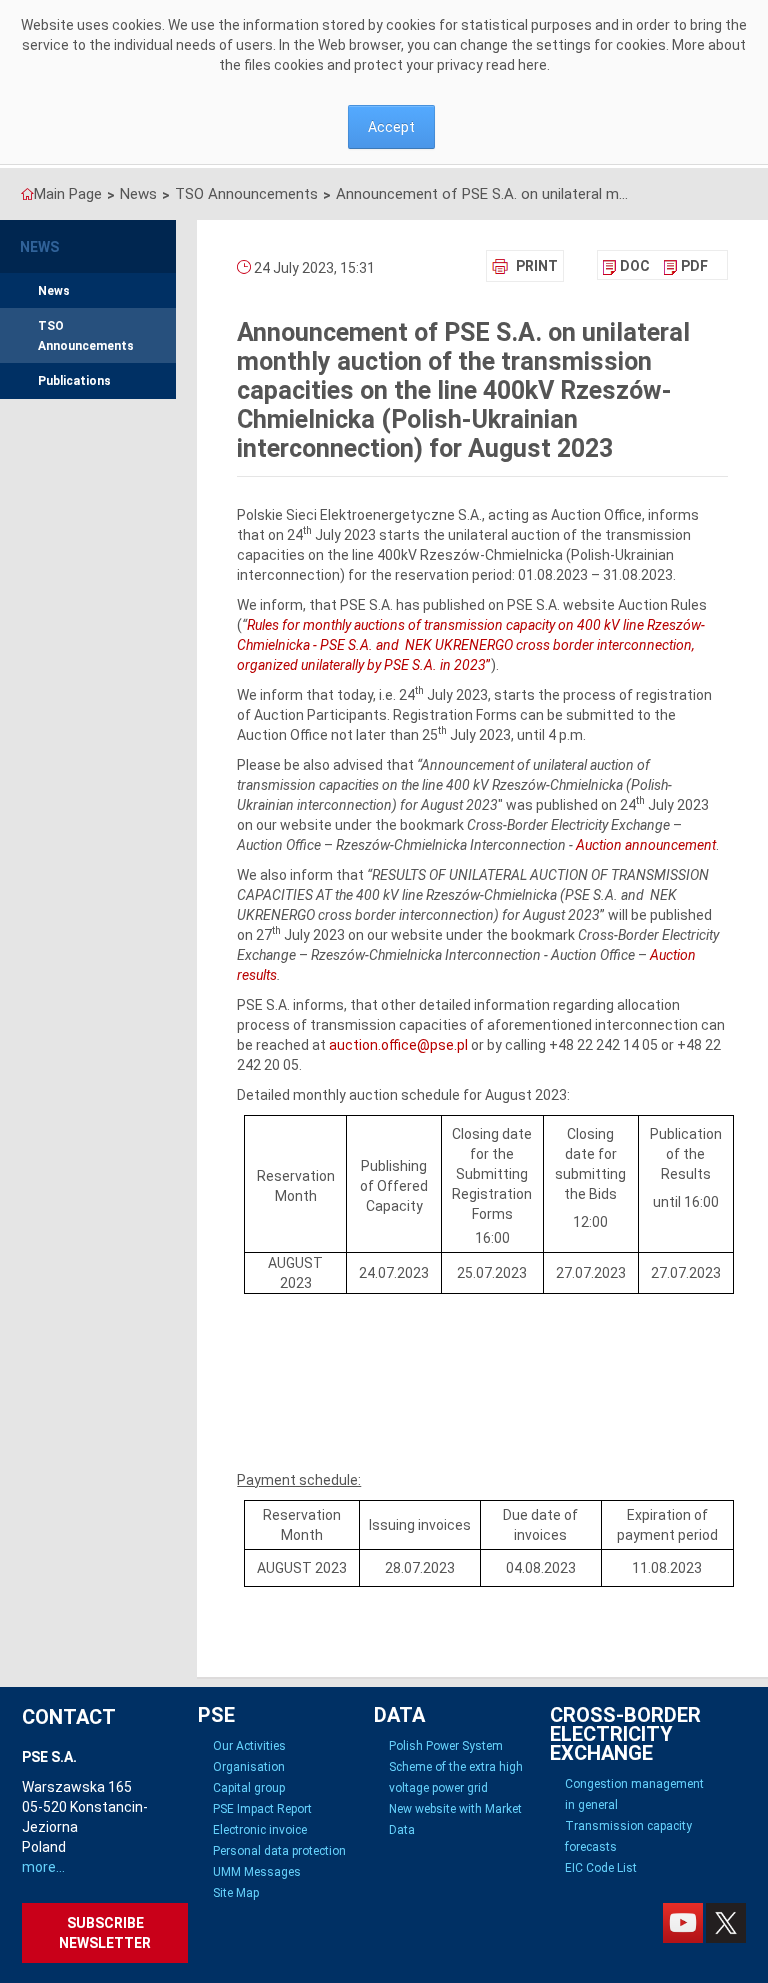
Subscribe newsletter (105, 1933)
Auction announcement (646, 845)
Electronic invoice (260, 1830)
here (532, 65)
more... (43, 1867)
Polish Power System (446, 1746)
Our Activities (249, 1746)
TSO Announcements (246, 194)
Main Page (68, 194)
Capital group (249, 1788)
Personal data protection (279, 1851)
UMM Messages (257, 1872)
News (138, 194)
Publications (74, 381)
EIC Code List (601, 1868)
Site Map (236, 1893)
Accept (391, 127)
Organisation (249, 1767)
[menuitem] (626, 266)
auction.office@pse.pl (398, 1045)
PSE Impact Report (262, 1809)
